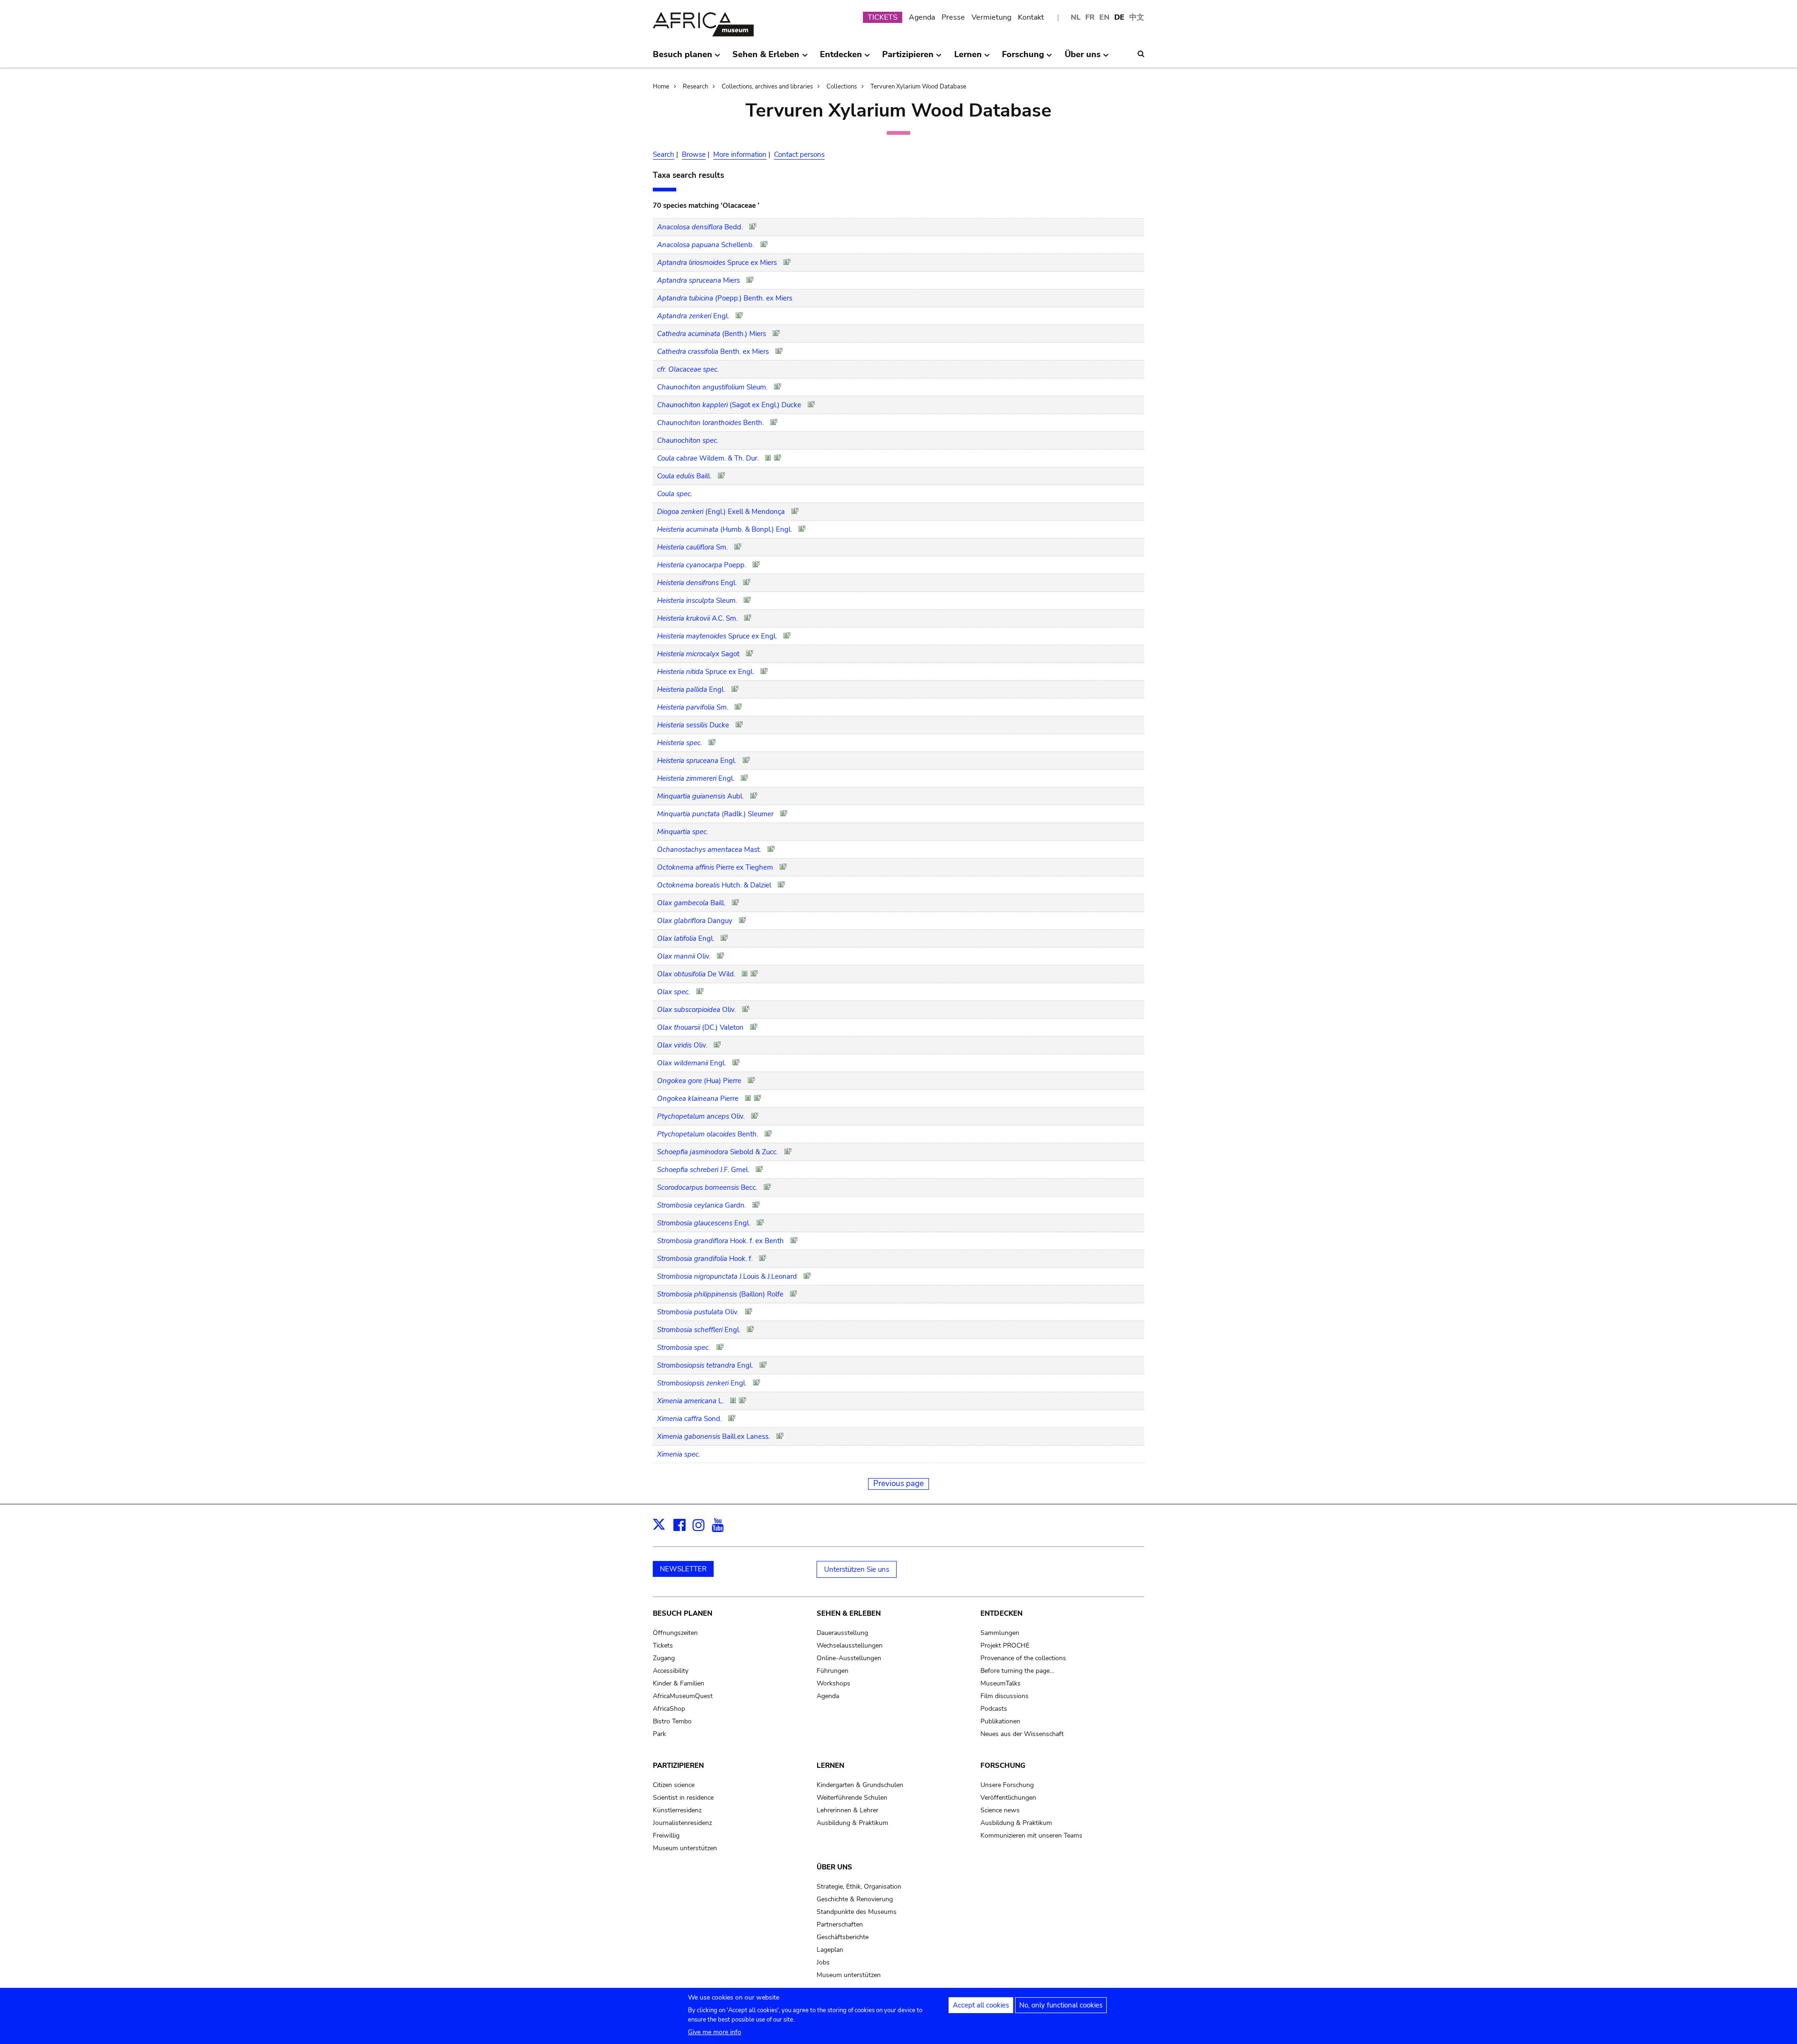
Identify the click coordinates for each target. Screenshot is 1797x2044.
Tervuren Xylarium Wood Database (918, 87)
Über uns (834, 1867)
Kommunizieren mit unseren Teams (1031, 1835)
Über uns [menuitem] (1083, 58)
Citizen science (674, 1785)
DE (1119, 17)
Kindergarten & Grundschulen (860, 1785)
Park (659, 1734)
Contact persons (799, 154)
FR (1090, 17)
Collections (842, 87)
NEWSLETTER (683, 1569)
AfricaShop (669, 1709)
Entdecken (1001, 1613)
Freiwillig (666, 1835)
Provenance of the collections (1023, 1658)
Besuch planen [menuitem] (683, 58)
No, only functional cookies (1061, 2005)
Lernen (830, 1766)
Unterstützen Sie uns (857, 1569)
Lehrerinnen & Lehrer (847, 1810)
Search (664, 154)
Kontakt (1031, 17)
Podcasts (994, 1709)
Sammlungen (1000, 1633)
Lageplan (830, 1950)
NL (1076, 17)
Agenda (922, 17)
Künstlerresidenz (677, 1810)
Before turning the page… (1017, 1671)
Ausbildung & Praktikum (852, 1823)
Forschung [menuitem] (1023, 58)
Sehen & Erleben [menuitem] (766, 58)
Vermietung (991, 17)
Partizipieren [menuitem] (908, 58)
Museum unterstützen (685, 1848)
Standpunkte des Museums (857, 1912)
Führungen (833, 1671)
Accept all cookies (981, 2005)
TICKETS (883, 17)
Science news (1000, 1810)
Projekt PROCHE (1005, 1645)
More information (740, 154)
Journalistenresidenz (682, 1823)
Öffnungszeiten (675, 1633)
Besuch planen (683, 1613)
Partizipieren (678, 1766)
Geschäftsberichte (843, 1937)
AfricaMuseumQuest (683, 1696)
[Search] (1141, 54)
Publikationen (1000, 1721)
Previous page (898, 1484)
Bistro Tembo (672, 1721)
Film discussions (1004, 1696)
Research (695, 87)
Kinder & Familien (679, 1683)
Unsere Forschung (1007, 1785)
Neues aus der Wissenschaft (1022, 1734)
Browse (694, 154)
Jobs (823, 1962)
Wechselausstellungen (850, 1645)
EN (1104, 17)
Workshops (833, 1683)
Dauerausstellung (842, 1633)
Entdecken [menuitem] (841, 58)
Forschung (1003, 1766)
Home (661, 87)
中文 (1137, 17)
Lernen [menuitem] (968, 58)
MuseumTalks (1001, 1683)
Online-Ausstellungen (849, 1658)
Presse (953, 17)
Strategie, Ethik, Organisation (859, 1886)
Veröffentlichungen (1008, 1798)
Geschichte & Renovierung (855, 1899)
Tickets (663, 1645)
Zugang (664, 1658)
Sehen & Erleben (849, 1613)
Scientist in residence (683, 1798)
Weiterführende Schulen (852, 1798)
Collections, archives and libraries (767, 87)
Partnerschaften (840, 1924)
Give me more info (715, 2032)
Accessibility (671, 1671)
